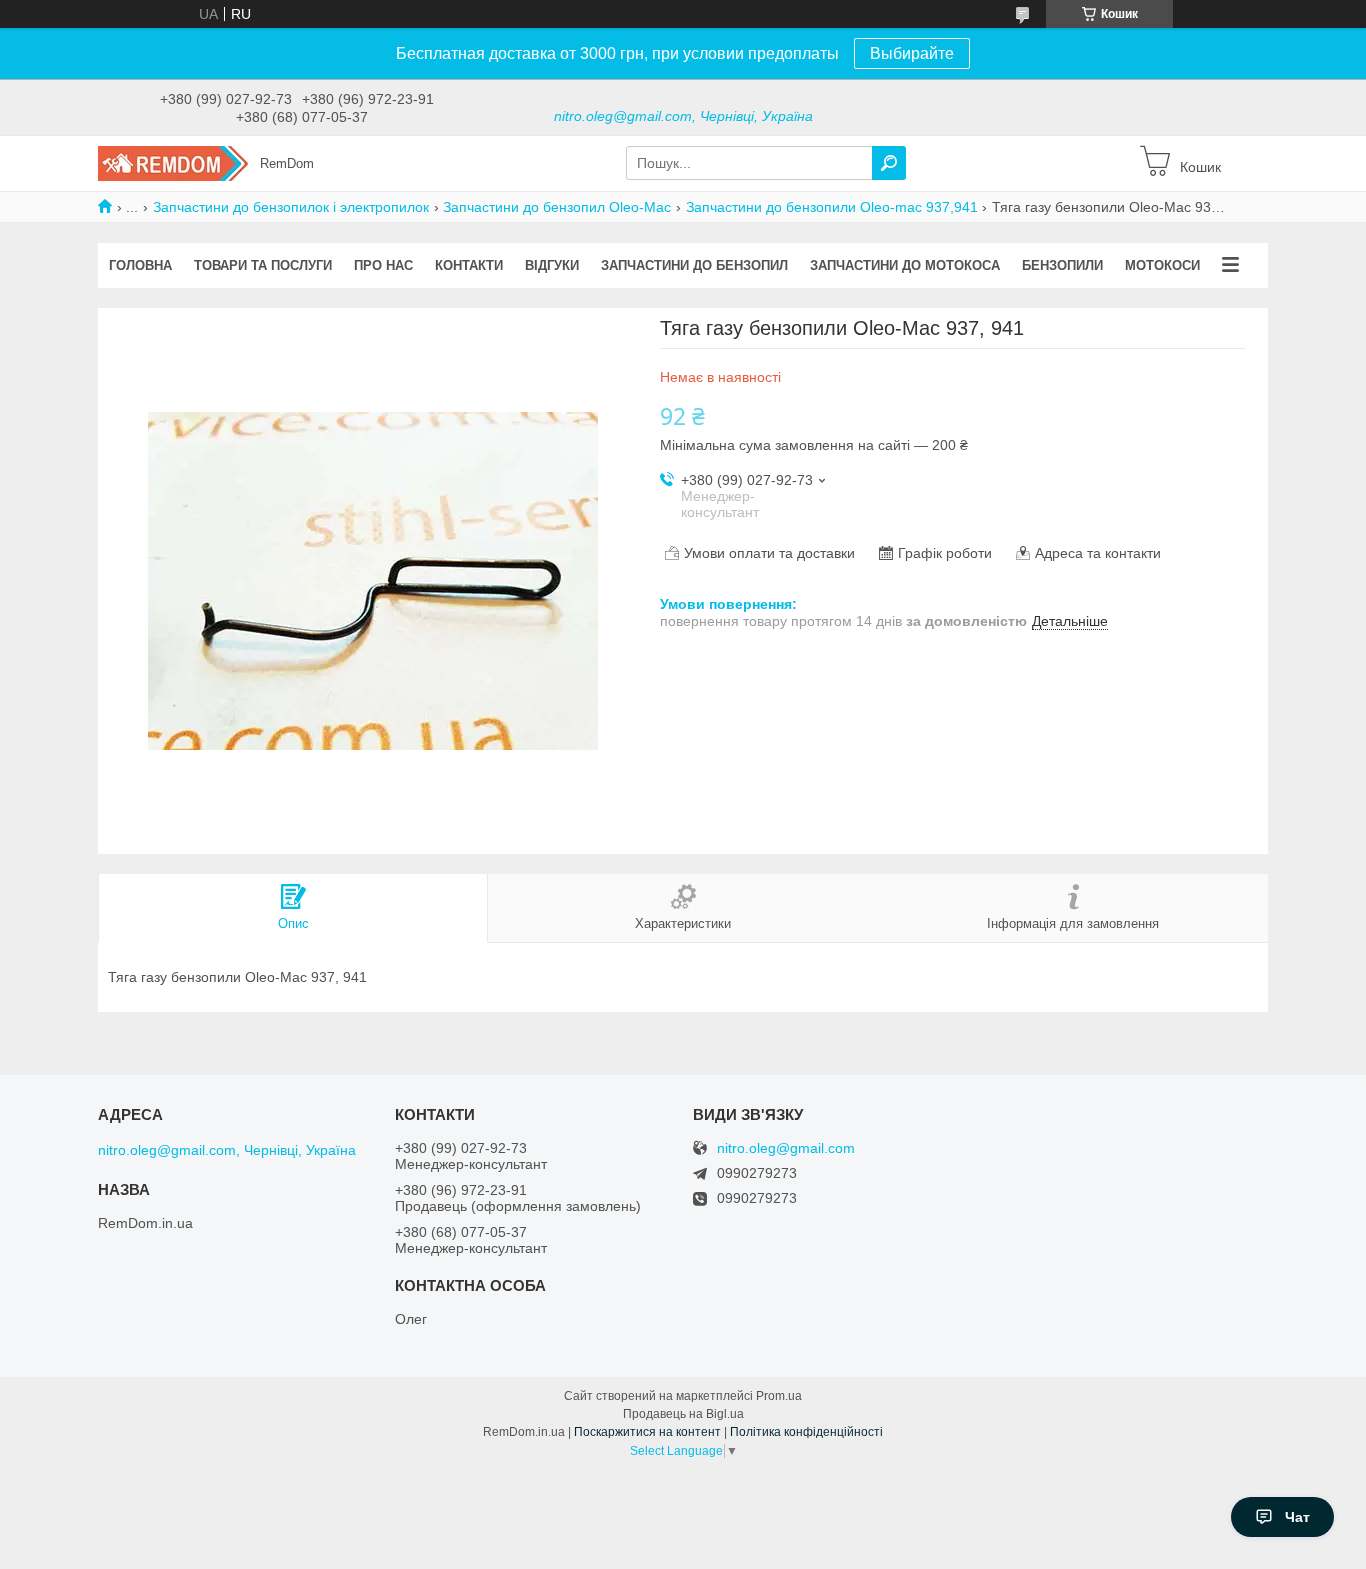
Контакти (469, 265)
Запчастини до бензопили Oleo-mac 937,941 (832, 207)
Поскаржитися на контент (647, 1432)
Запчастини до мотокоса (905, 265)
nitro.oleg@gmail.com (786, 1148)
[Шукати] (889, 163)
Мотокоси (1162, 265)
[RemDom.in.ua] (173, 162)
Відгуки (552, 265)
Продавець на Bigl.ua (683, 1414)
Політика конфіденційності (806, 1432)
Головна (140, 265)
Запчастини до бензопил (694, 265)
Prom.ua (779, 1396)
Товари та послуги (263, 265)
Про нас (383, 265)
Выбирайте (912, 53)
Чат (1297, 1517)
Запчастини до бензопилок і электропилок (291, 207)
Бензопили (1062, 265)
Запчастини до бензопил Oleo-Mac (557, 207)
